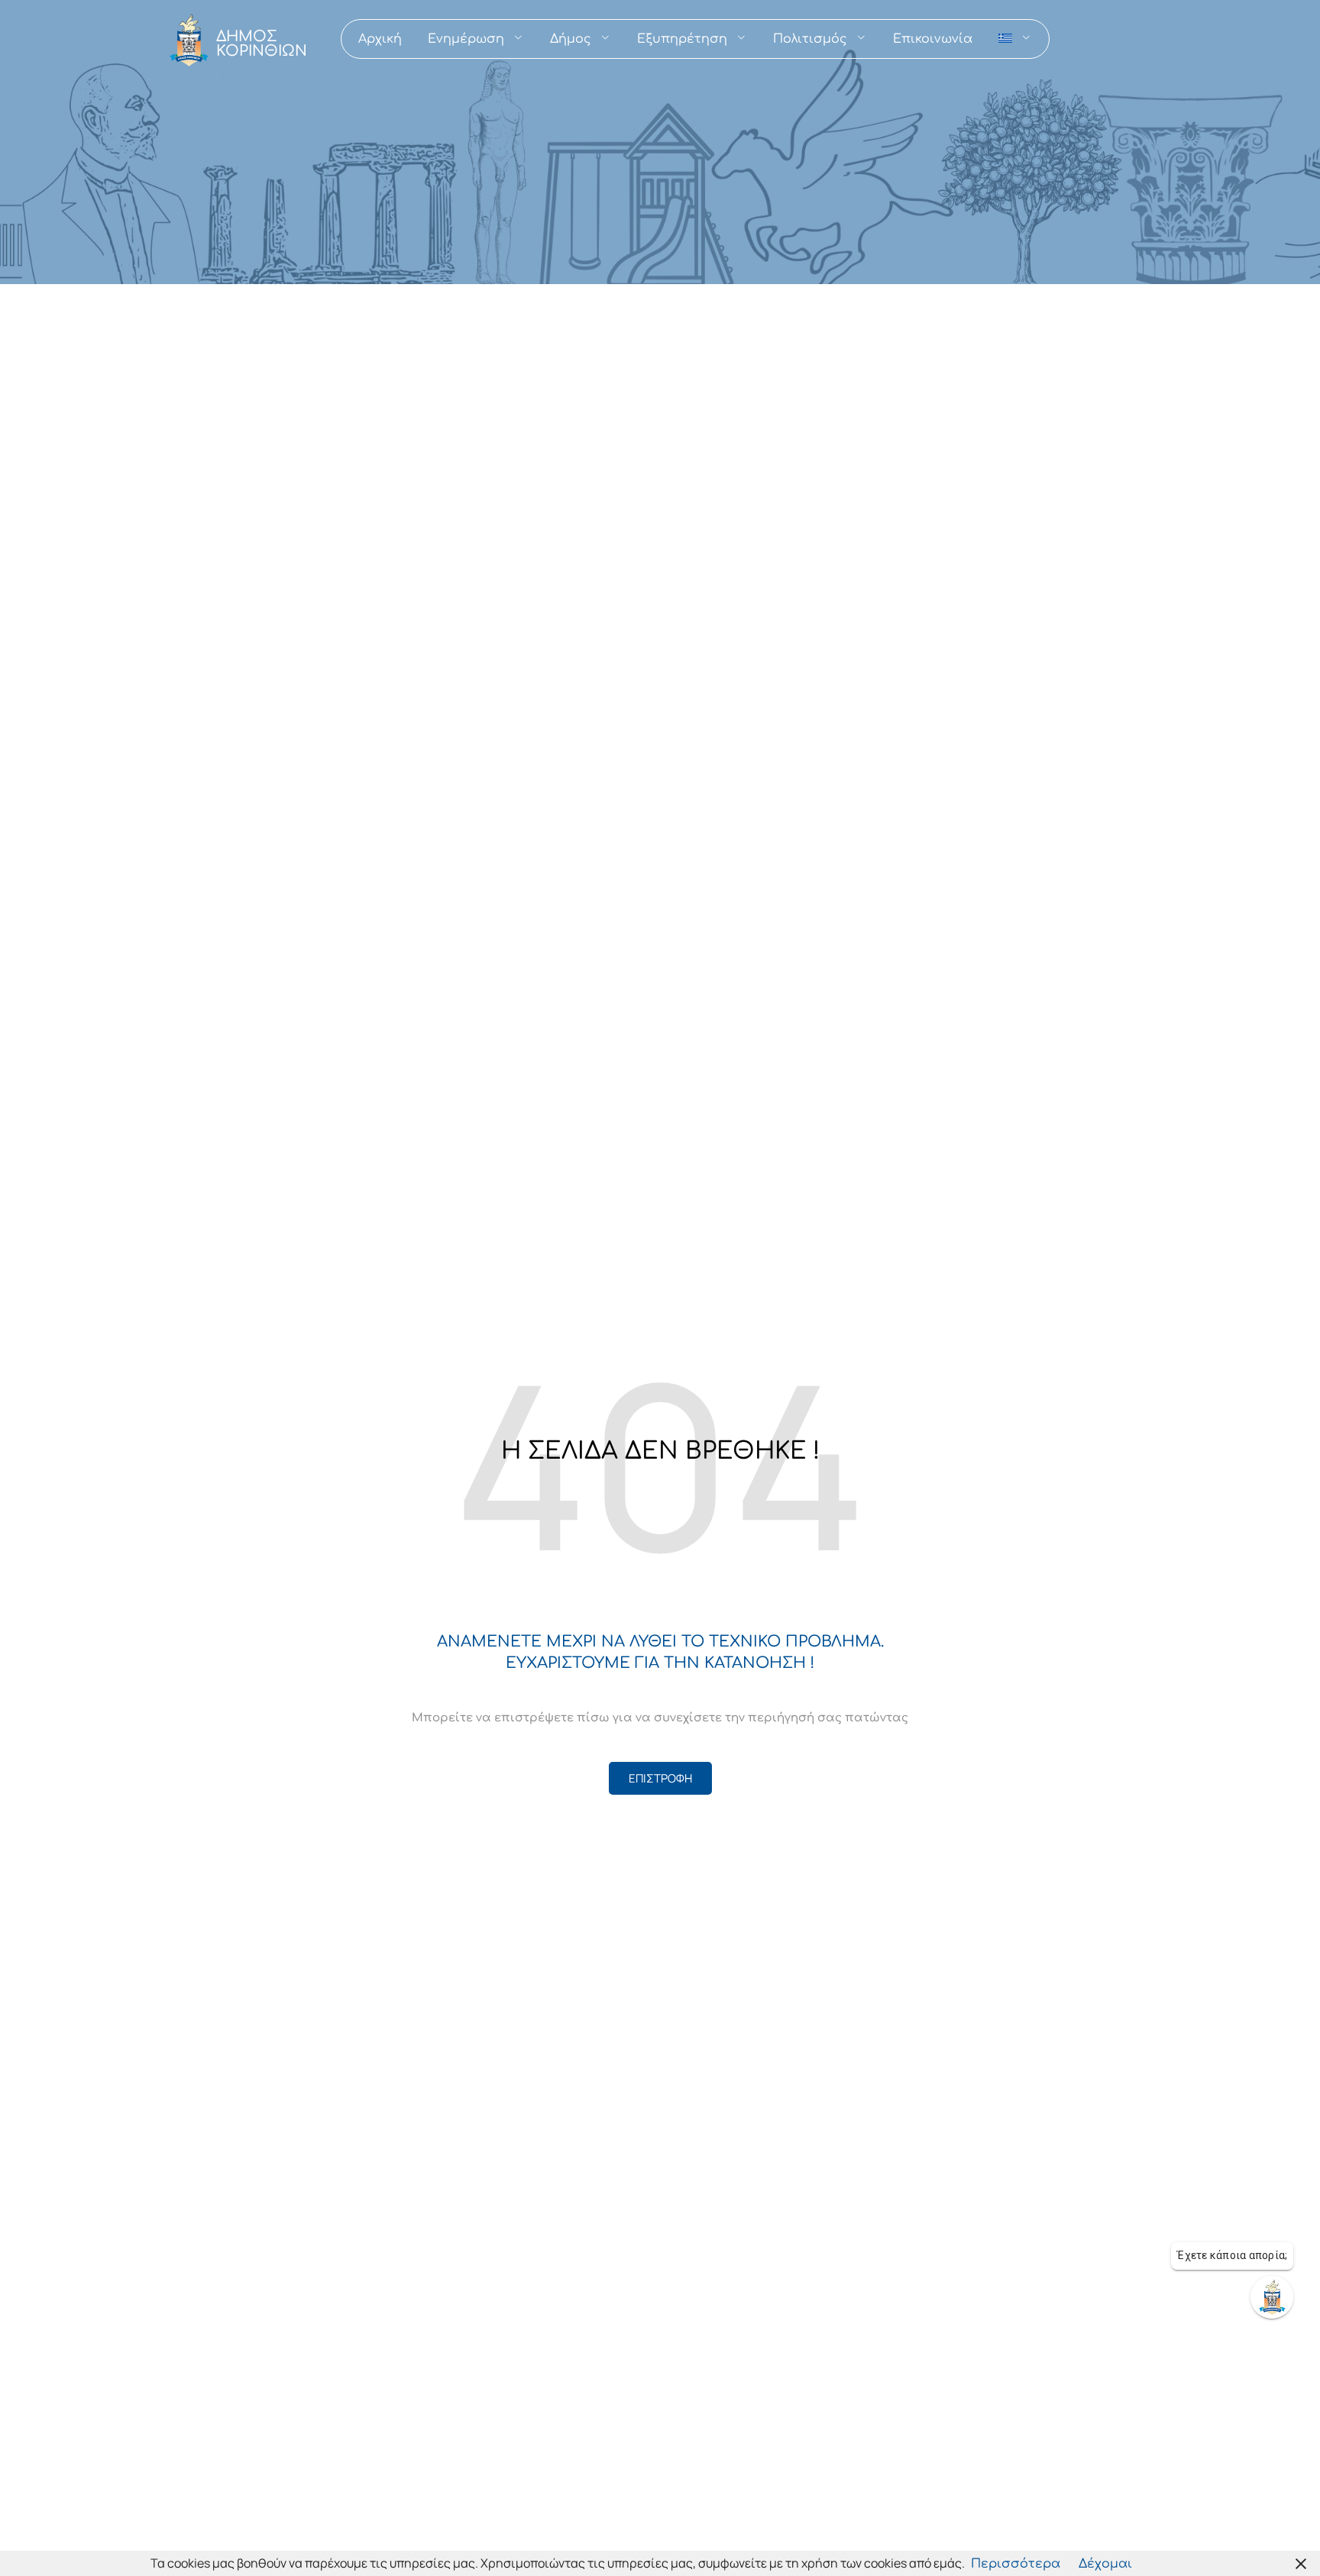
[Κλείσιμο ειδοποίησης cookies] (1301, 2563)
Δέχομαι (1105, 2564)
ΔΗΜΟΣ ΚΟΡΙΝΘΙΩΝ (262, 44)
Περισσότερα (1016, 2564)
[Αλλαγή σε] (1015, 39)
